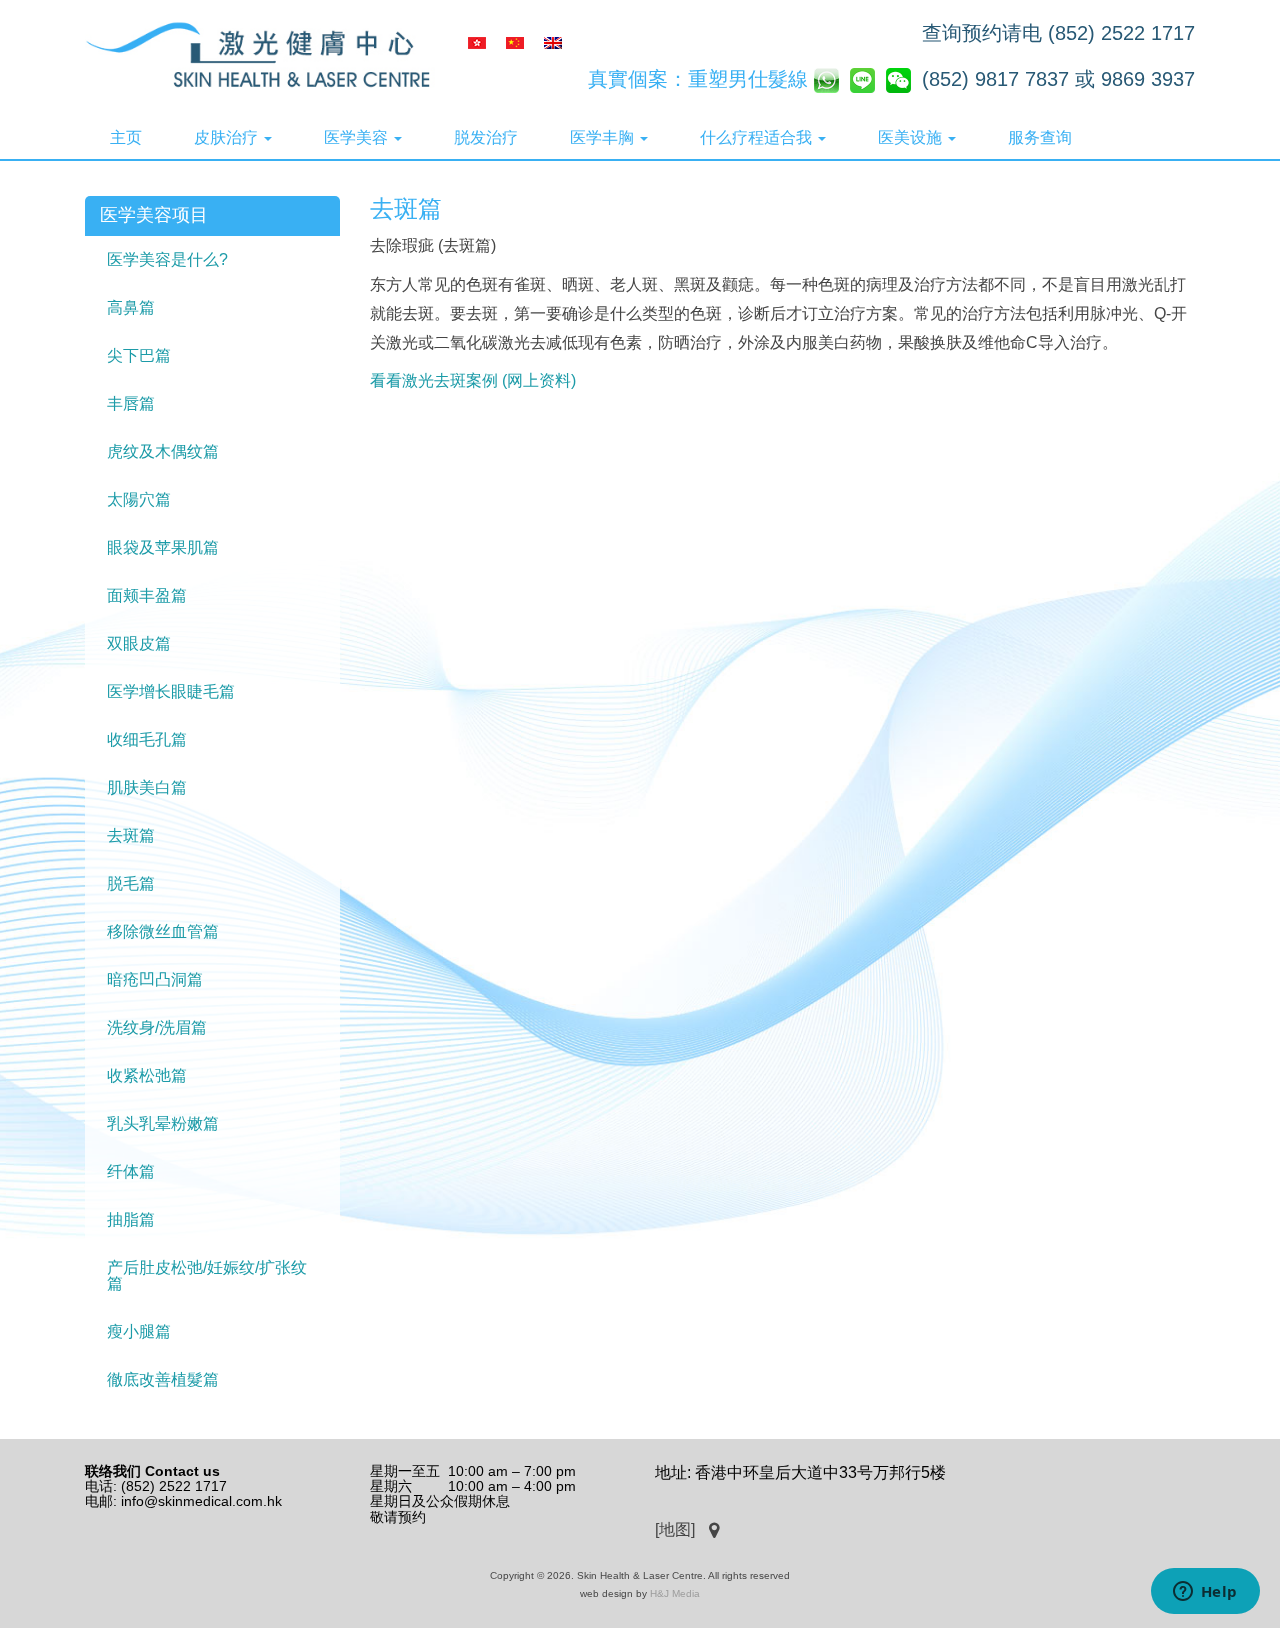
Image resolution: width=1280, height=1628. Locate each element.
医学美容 (358, 137)
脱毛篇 (131, 883)
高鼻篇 (131, 307)
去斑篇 (131, 835)
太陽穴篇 (139, 499)
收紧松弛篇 (147, 1075)
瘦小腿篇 (139, 1331)
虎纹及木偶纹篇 (163, 451)
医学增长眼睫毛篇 (171, 691)
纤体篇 (131, 1171)
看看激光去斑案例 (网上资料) (473, 380)
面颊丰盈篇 (147, 595)
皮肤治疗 (228, 137)
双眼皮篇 (139, 643)
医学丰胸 (604, 137)
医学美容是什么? (167, 259)
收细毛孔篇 (147, 739)
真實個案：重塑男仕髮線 (698, 79)
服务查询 (1040, 137)
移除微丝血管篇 (163, 931)
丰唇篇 (131, 403)
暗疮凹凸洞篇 (155, 979)
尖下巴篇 (139, 355)
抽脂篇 (131, 1219)
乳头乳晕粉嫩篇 (163, 1123)
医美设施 (912, 137)
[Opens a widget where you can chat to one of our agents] (1205, 1593)
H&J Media (675, 1593)
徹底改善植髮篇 (163, 1379)
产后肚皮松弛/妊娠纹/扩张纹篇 (207, 1275)
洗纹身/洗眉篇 (157, 1027)
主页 (126, 137)
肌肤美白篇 (147, 787)
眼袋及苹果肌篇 (163, 547)
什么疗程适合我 (758, 137)
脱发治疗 (486, 137)
